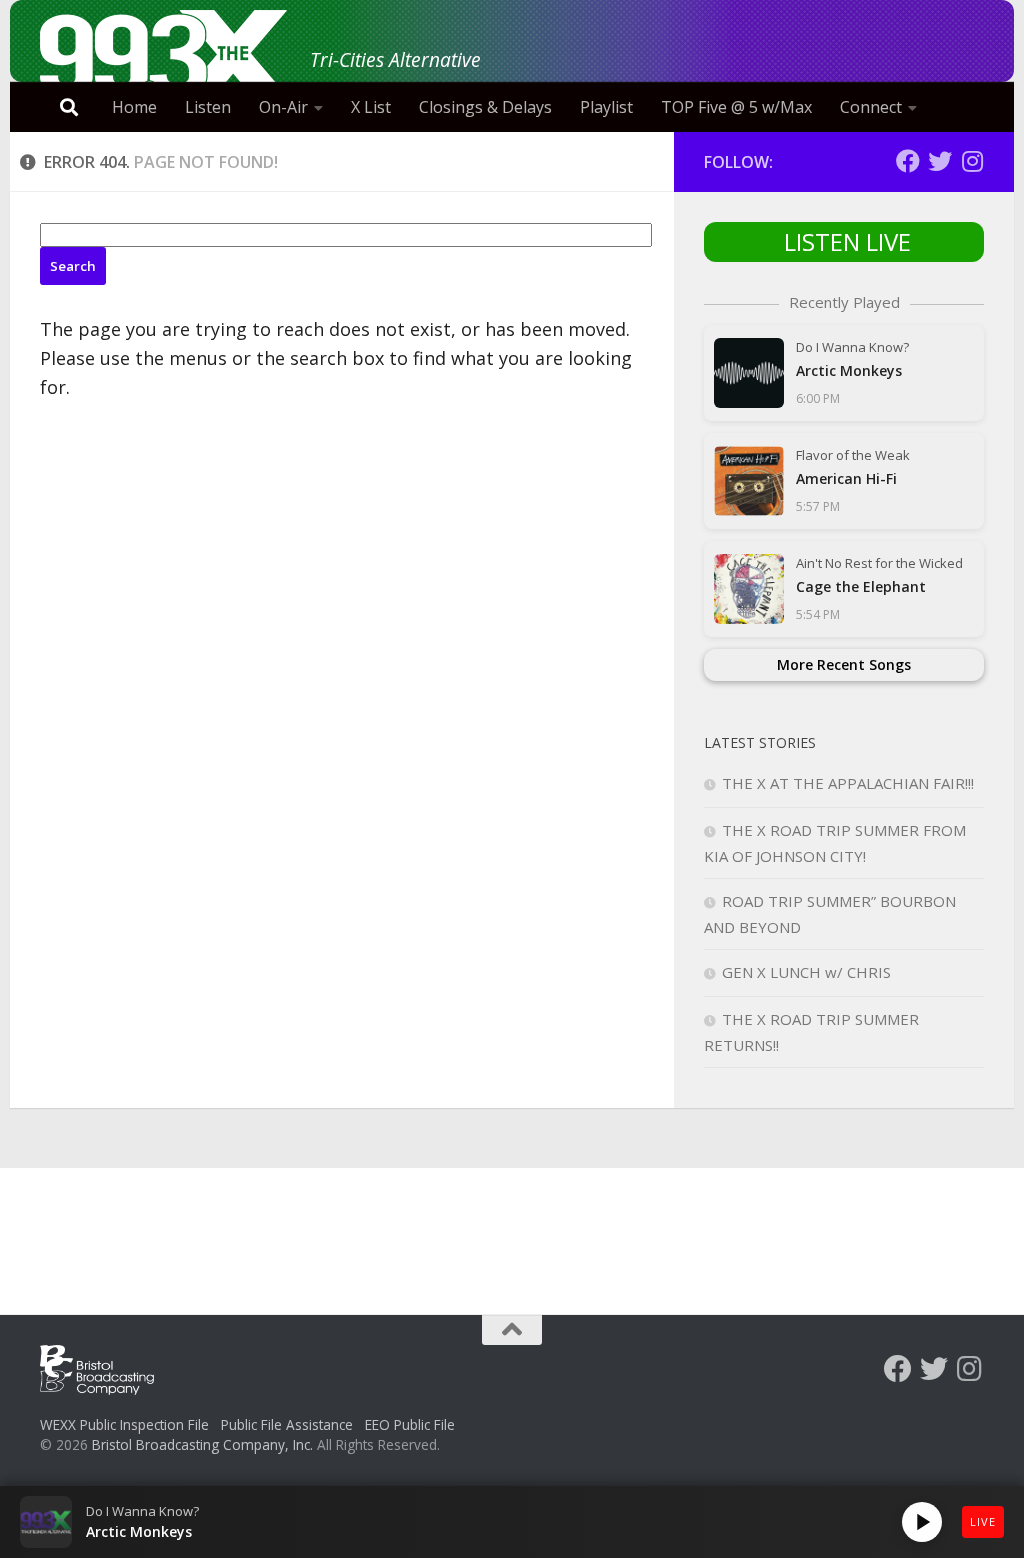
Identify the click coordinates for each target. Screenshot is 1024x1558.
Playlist (606, 107)
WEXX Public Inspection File (124, 1424)
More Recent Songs (844, 664)
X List (371, 107)
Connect (871, 107)
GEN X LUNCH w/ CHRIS (806, 972)
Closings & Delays (485, 107)
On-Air (283, 107)
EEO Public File (410, 1424)
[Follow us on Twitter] (940, 161)
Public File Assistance (287, 1424)
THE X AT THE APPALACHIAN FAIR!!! (848, 783)
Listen (208, 107)
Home (134, 107)
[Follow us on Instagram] (972, 161)
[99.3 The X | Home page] (165, 55)
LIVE (983, 1521)
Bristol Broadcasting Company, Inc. (202, 1444)
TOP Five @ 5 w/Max (736, 107)
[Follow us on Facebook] (908, 161)
